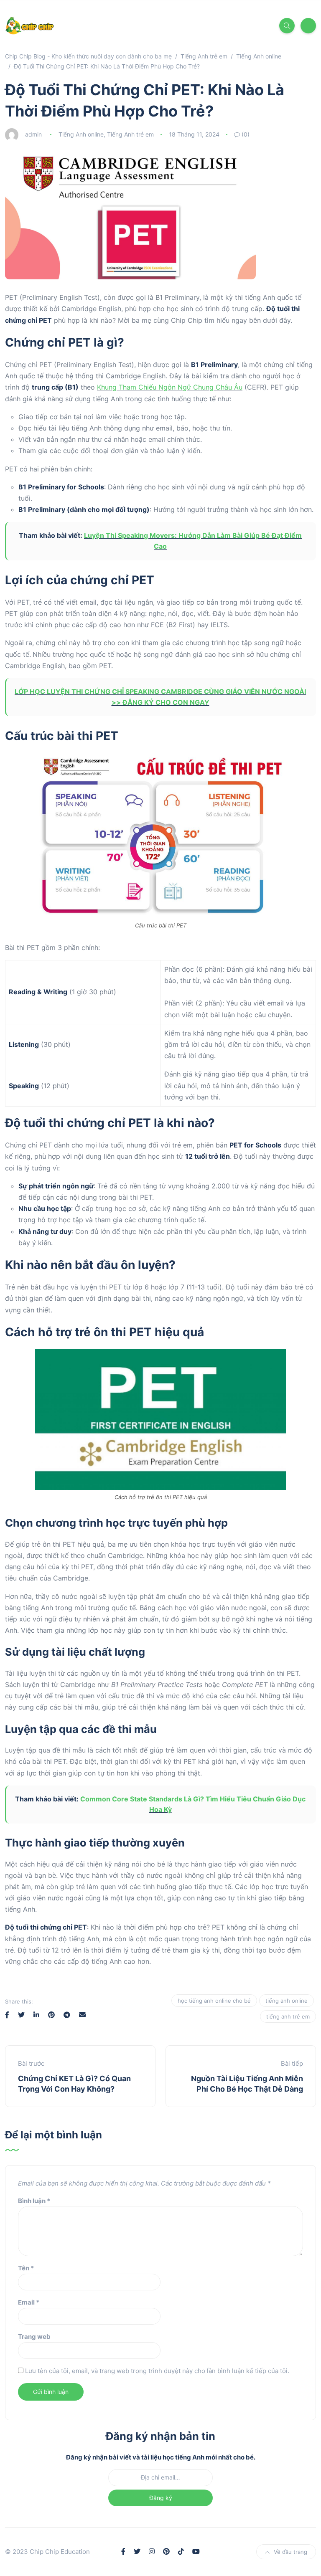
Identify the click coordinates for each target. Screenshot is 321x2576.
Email (29, 2302)
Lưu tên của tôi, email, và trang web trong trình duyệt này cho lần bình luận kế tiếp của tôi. (157, 2371)
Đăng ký (161, 2498)
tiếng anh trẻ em (288, 2016)
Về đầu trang (290, 2552)
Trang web (34, 2337)
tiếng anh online (287, 2001)
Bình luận (34, 2201)
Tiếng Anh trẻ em (130, 134)
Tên (26, 2268)
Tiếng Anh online (81, 134)
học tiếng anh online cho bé (214, 2001)
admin (33, 134)
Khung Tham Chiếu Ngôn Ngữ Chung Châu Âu (170, 387)
